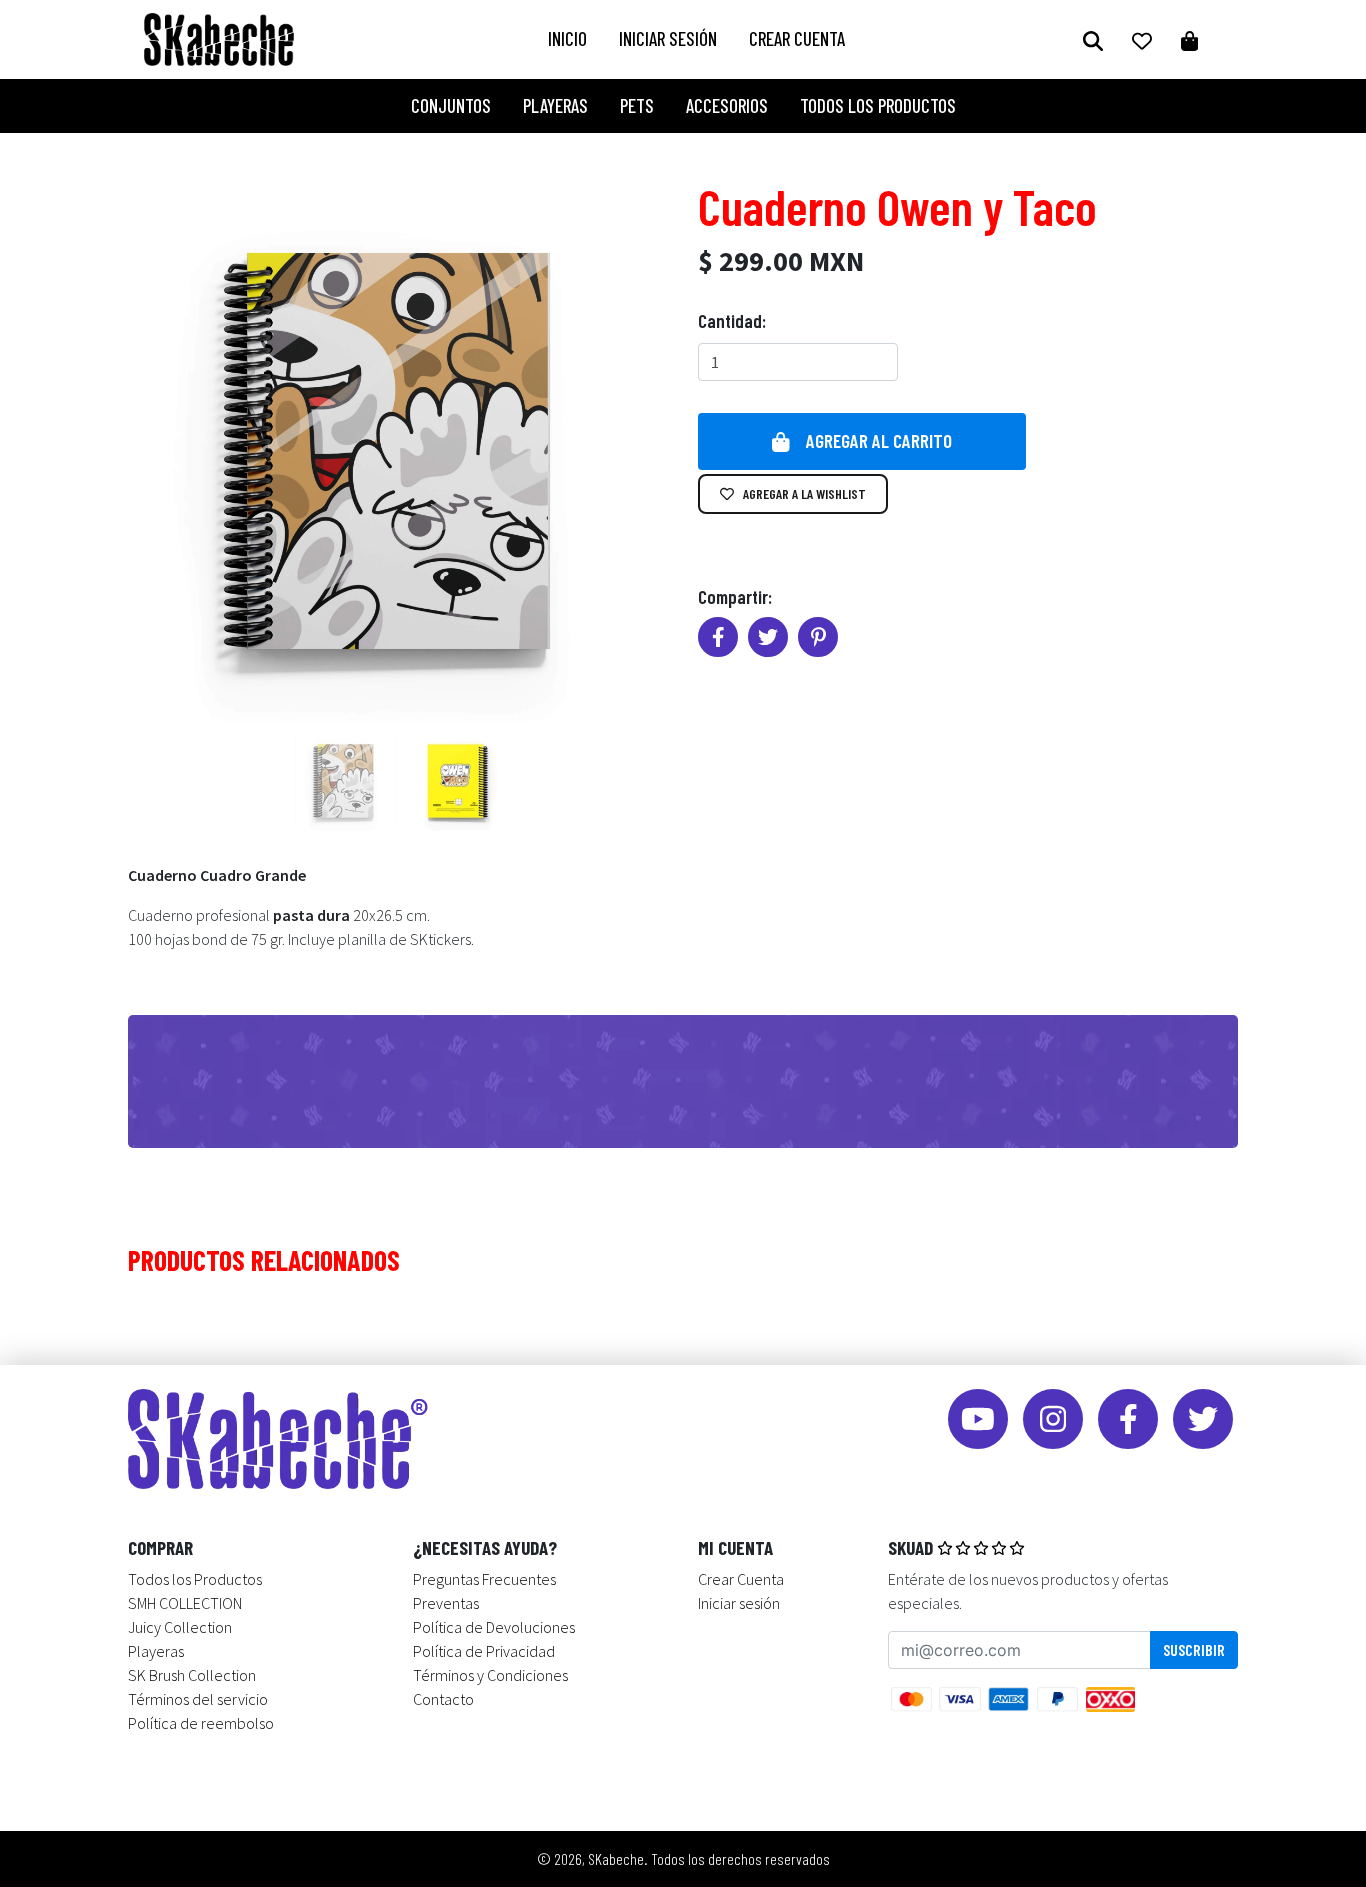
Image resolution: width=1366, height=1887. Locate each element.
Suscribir (1194, 1649)
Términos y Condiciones (490, 1675)
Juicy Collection (180, 1627)
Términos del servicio (198, 1699)
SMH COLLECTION (185, 1603)
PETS (637, 105)
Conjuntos (451, 105)
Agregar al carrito (879, 440)
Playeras (555, 105)
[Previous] (173, 451)
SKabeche (616, 1858)
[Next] (623, 451)
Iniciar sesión (668, 38)
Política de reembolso (201, 1723)
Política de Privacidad (484, 1651)
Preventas (446, 1603)
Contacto (443, 1699)
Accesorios (727, 105)
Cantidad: (732, 320)
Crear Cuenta (797, 38)
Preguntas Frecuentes (484, 1579)
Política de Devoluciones (494, 1627)
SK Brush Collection (192, 1675)
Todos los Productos (878, 105)
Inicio (567, 38)
